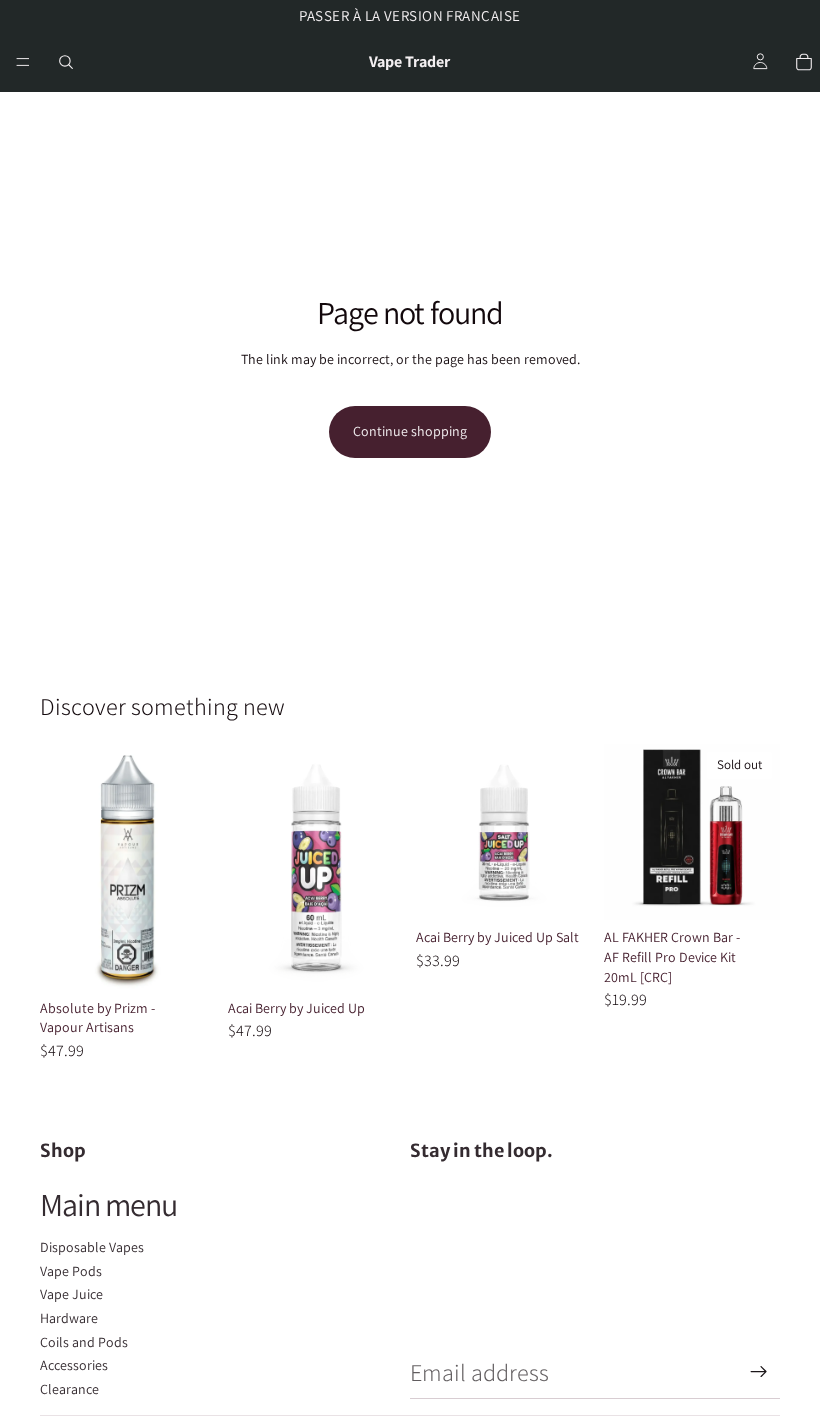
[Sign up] (759, 1372)
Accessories (74, 1365)
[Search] (66, 62)
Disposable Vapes (92, 1247)
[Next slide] (758, 832)
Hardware (69, 1318)
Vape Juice (71, 1294)
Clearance (69, 1389)
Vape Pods (71, 1271)
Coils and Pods (84, 1342)
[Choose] (185, 960)
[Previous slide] (626, 832)
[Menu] (23, 62)
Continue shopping (410, 431)
